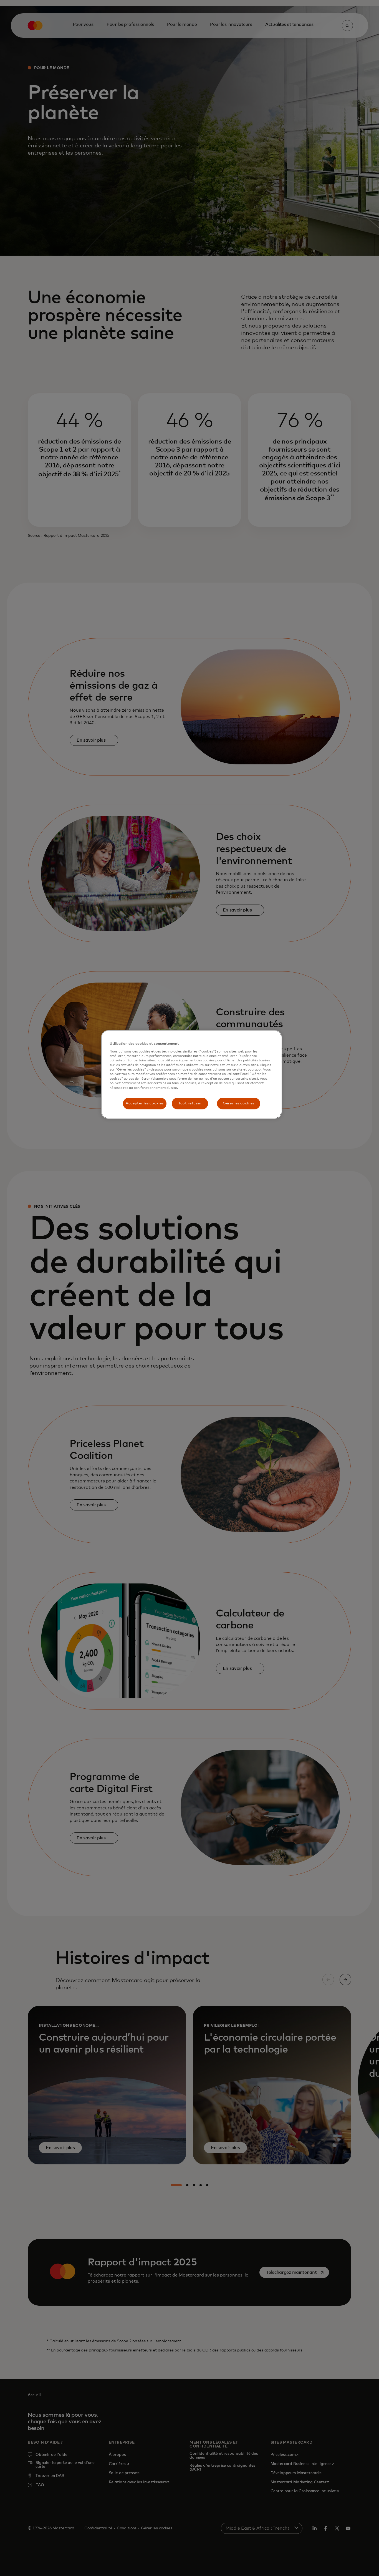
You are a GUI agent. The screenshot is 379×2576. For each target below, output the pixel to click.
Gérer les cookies (239, 1103)
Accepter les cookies (145, 1103)
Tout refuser (190, 1103)
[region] (191, 1074)
